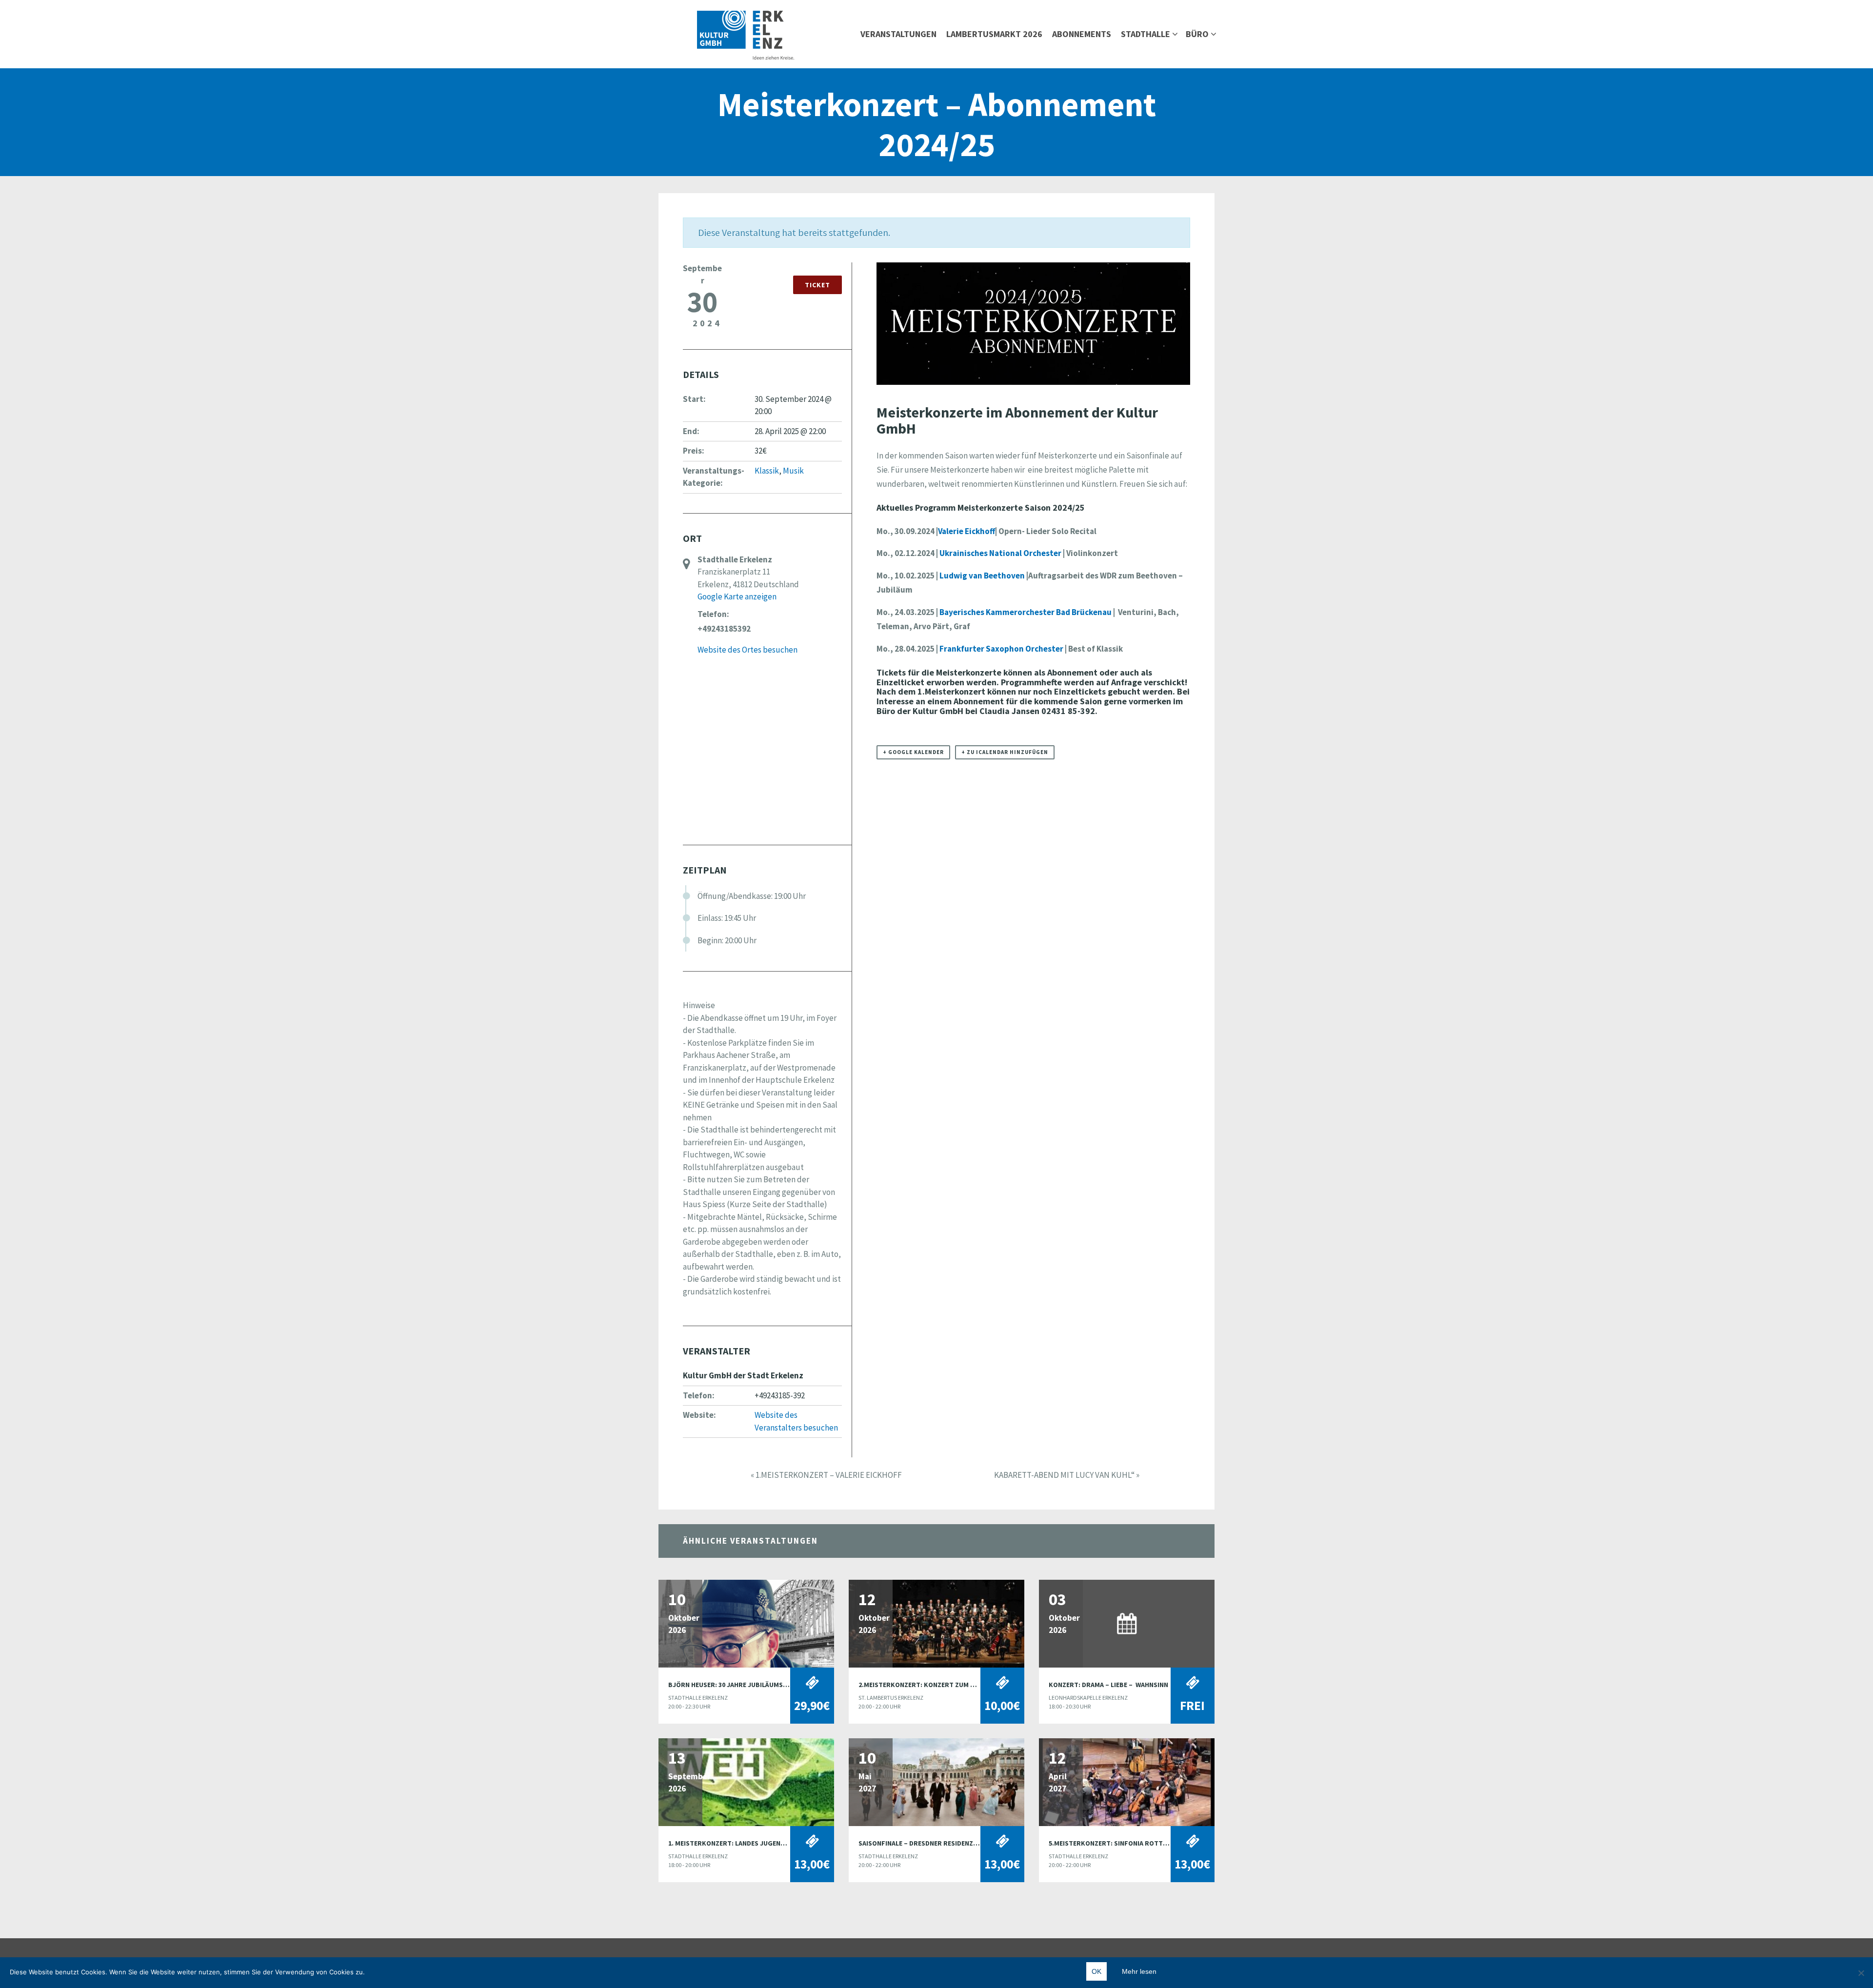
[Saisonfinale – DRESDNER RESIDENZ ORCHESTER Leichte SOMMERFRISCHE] (936, 1781)
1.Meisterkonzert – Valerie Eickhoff (826, 1475)
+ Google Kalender (913, 752)
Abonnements (1082, 34)
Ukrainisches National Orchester (1000, 553)
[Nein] (1861, 1973)
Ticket (817, 285)
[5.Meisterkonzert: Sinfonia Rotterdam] (1127, 1781)
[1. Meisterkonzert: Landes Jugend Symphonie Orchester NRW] (746, 1781)
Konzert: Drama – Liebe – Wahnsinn (1108, 1685)
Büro (1197, 34)
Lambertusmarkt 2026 (994, 34)
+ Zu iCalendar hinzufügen (1005, 752)
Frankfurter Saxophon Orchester (1001, 649)
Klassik (767, 471)
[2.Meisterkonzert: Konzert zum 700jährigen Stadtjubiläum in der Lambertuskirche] (936, 1623)
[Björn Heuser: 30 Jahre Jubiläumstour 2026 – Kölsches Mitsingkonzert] (746, 1623)
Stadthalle (1146, 34)
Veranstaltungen (898, 34)
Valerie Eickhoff (966, 531)
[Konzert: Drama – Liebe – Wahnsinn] (1127, 1623)
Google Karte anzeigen (737, 596)
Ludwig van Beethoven (982, 576)
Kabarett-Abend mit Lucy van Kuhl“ (1067, 1475)
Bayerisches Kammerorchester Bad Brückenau (1026, 612)
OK (1096, 1971)
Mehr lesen (1139, 1971)
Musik (793, 471)
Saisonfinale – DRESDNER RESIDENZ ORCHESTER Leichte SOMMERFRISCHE (976, 1843)
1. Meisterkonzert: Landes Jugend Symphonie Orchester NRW (773, 1843)
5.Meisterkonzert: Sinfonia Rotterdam (1116, 1843)
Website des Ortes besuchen (747, 650)
